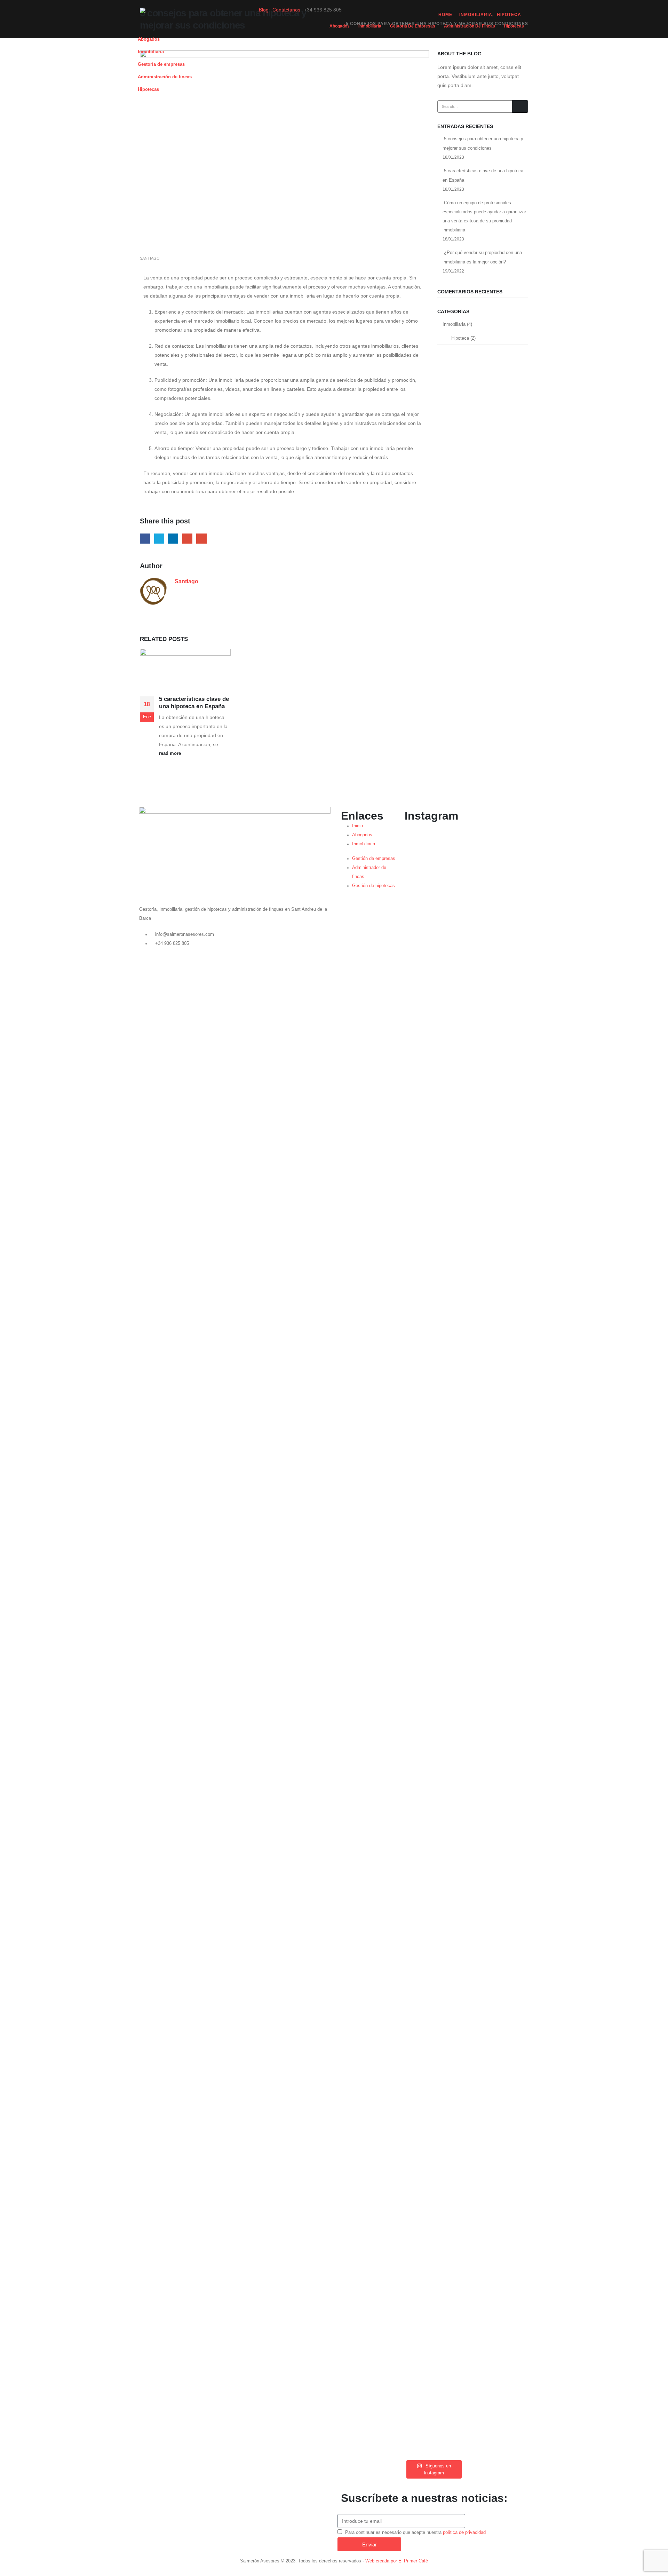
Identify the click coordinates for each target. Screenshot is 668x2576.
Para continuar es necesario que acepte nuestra (415, 2532)
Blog (264, 10)
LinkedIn (173, 539)
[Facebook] (347, 12)
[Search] (520, 106)
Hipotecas (514, 26)
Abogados (340, 26)
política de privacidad (464, 2532)
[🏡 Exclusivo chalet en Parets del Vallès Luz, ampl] (413, 1640)
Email (201, 539)
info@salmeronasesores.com (185, 934)
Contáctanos (286, 10)
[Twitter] (363, 12)
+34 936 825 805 (172, 943)
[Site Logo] (183, 19)
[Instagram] (395, 12)
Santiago (150, 258)
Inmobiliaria (370, 26)
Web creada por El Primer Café (397, 2561)
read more (171, 753)
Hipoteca (460, 338)
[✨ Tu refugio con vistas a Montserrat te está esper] (453, 1405)
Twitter (159, 539)
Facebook (145, 539)
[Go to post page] (185, 671)
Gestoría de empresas (413, 26)
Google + (187, 539)
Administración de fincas (470, 26)
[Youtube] (379, 12)
